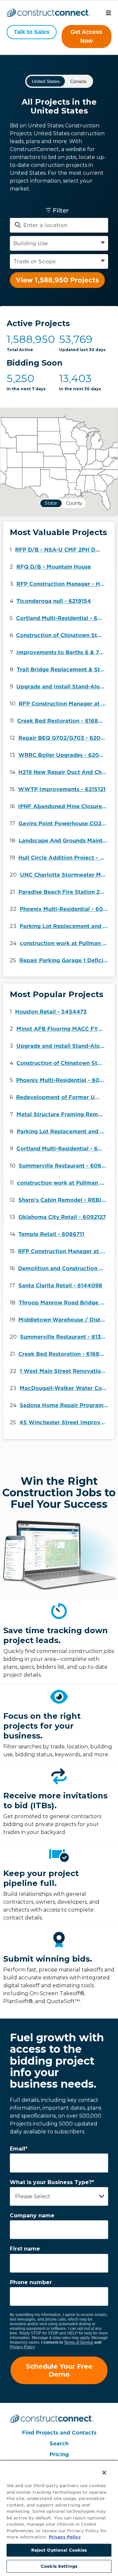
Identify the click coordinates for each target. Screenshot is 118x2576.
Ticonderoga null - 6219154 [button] (54, 601)
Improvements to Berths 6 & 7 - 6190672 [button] (62, 652)
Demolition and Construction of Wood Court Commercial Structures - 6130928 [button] (64, 1268)
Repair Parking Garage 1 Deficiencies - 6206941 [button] (65, 960)
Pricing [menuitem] (59, 2454)
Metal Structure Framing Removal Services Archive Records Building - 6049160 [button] (62, 1114)
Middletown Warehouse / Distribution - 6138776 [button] (64, 1320)
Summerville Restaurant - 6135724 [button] (66, 1337)
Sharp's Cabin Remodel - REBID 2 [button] (64, 1200)
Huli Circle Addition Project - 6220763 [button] (64, 858)
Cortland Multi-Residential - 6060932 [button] (62, 618)
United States (46, 81)
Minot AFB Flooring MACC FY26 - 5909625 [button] (62, 1029)
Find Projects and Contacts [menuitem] (59, 2433)
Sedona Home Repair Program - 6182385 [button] (66, 1405)
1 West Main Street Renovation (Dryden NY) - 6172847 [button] (66, 1371)
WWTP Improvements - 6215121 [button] (62, 789)
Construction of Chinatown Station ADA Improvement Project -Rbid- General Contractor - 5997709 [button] (62, 635)
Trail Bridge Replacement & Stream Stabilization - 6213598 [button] (63, 670)
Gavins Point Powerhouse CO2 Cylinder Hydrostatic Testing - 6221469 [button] (64, 824)
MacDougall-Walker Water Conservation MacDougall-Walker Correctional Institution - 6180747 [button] (66, 1388)
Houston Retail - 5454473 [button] (51, 1012)
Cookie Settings (59, 2566)
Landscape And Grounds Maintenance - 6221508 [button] (65, 841)
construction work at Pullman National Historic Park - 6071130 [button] (66, 943)
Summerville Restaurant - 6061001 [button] (65, 1166)
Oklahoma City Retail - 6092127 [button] (62, 1217)
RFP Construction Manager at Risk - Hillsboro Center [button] (65, 704)
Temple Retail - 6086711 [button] (51, 1234)
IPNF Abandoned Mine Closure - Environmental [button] (64, 806)
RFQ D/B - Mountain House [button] (54, 567)
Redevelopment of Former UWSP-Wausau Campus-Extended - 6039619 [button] (62, 1097)
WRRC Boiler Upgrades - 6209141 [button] (64, 755)
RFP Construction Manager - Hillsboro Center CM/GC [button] (62, 584)
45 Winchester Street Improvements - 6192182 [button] (65, 1422)
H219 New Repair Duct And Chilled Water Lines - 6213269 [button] (64, 772)
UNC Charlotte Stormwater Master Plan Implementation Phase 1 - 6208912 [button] (66, 875)
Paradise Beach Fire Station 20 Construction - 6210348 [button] (64, 892)
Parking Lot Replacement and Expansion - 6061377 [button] (66, 926)
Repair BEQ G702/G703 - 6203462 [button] (64, 738)
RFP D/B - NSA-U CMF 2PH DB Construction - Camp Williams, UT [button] (61, 550)
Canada (78, 81)
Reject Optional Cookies (59, 2550)
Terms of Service (79, 2342)
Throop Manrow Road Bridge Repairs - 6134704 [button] (65, 1303)
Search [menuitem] (59, 2444)
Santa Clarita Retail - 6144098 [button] (60, 1286)
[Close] (100, 2468)
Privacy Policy (22, 2347)
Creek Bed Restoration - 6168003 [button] (63, 721)
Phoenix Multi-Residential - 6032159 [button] (66, 909)
